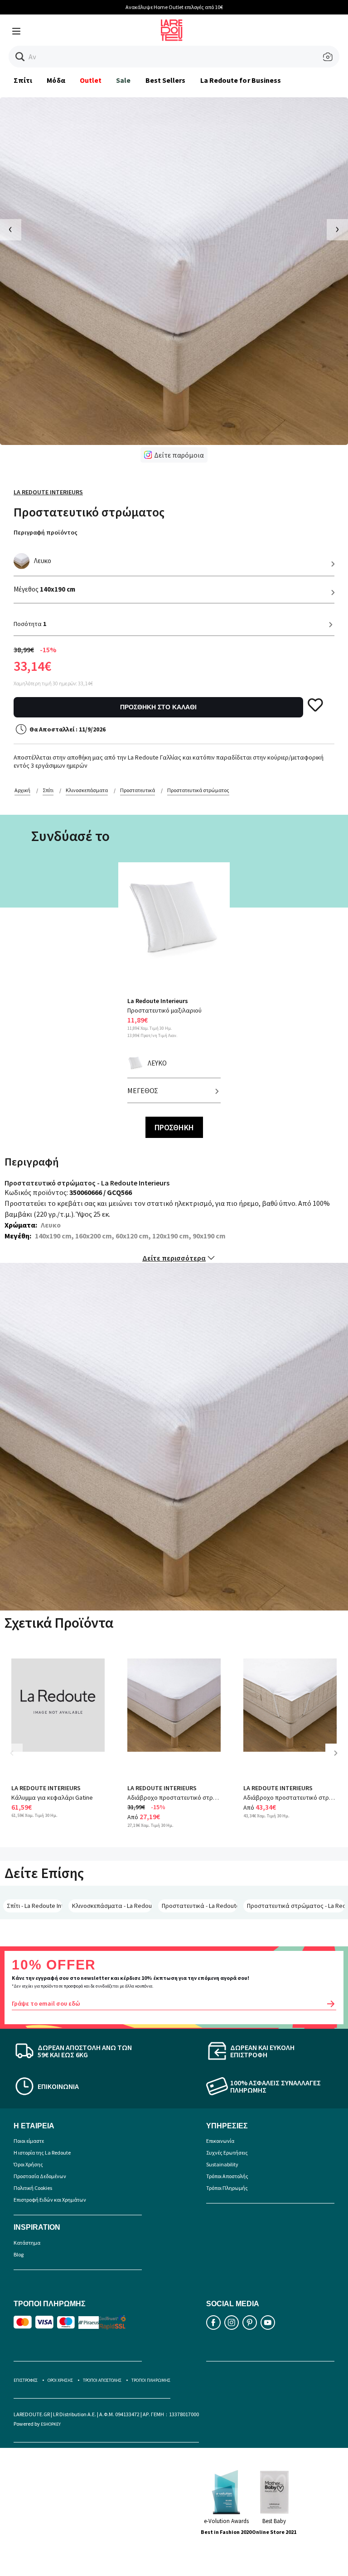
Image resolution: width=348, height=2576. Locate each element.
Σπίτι (23, 80)
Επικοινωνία (220, 2141)
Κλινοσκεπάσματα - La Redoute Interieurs (112, 1906)
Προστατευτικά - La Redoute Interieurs (199, 1906)
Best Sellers (166, 80)
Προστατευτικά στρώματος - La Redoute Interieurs (296, 1906)
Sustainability (222, 2164)
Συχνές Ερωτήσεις (227, 2153)
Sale (123, 80)
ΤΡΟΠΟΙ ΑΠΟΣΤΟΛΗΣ (102, 2380)
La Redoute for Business (241, 80)
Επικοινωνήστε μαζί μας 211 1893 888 (174, 7)
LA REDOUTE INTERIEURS (46, 1788)
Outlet (91, 80)
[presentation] (11, 230)
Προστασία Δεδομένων (40, 2176)
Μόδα (56, 80)
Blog (19, 2254)
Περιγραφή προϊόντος (46, 532)
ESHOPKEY (51, 2424)
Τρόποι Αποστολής (227, 2176)
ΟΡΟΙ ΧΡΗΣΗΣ (60, 2380)
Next (339, 1760)
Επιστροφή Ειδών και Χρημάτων (50, 2200)
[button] (20, 57)
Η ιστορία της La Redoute (42, 2153)
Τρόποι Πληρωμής (227, 2188)
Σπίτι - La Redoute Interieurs (34, 1906)
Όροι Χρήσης (28, 2164)
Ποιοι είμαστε (29, 2141)
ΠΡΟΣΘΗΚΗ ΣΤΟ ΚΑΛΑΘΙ (158, 707)
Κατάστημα (27, 2243)
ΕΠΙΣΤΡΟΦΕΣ (26, 2380)
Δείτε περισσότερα (174, 1258)
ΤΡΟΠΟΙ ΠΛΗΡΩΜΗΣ (151, 2380)
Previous (18, 1760)
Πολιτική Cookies (33, 2188)
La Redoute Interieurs (48, 492)
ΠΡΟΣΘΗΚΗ (174, 1127)
